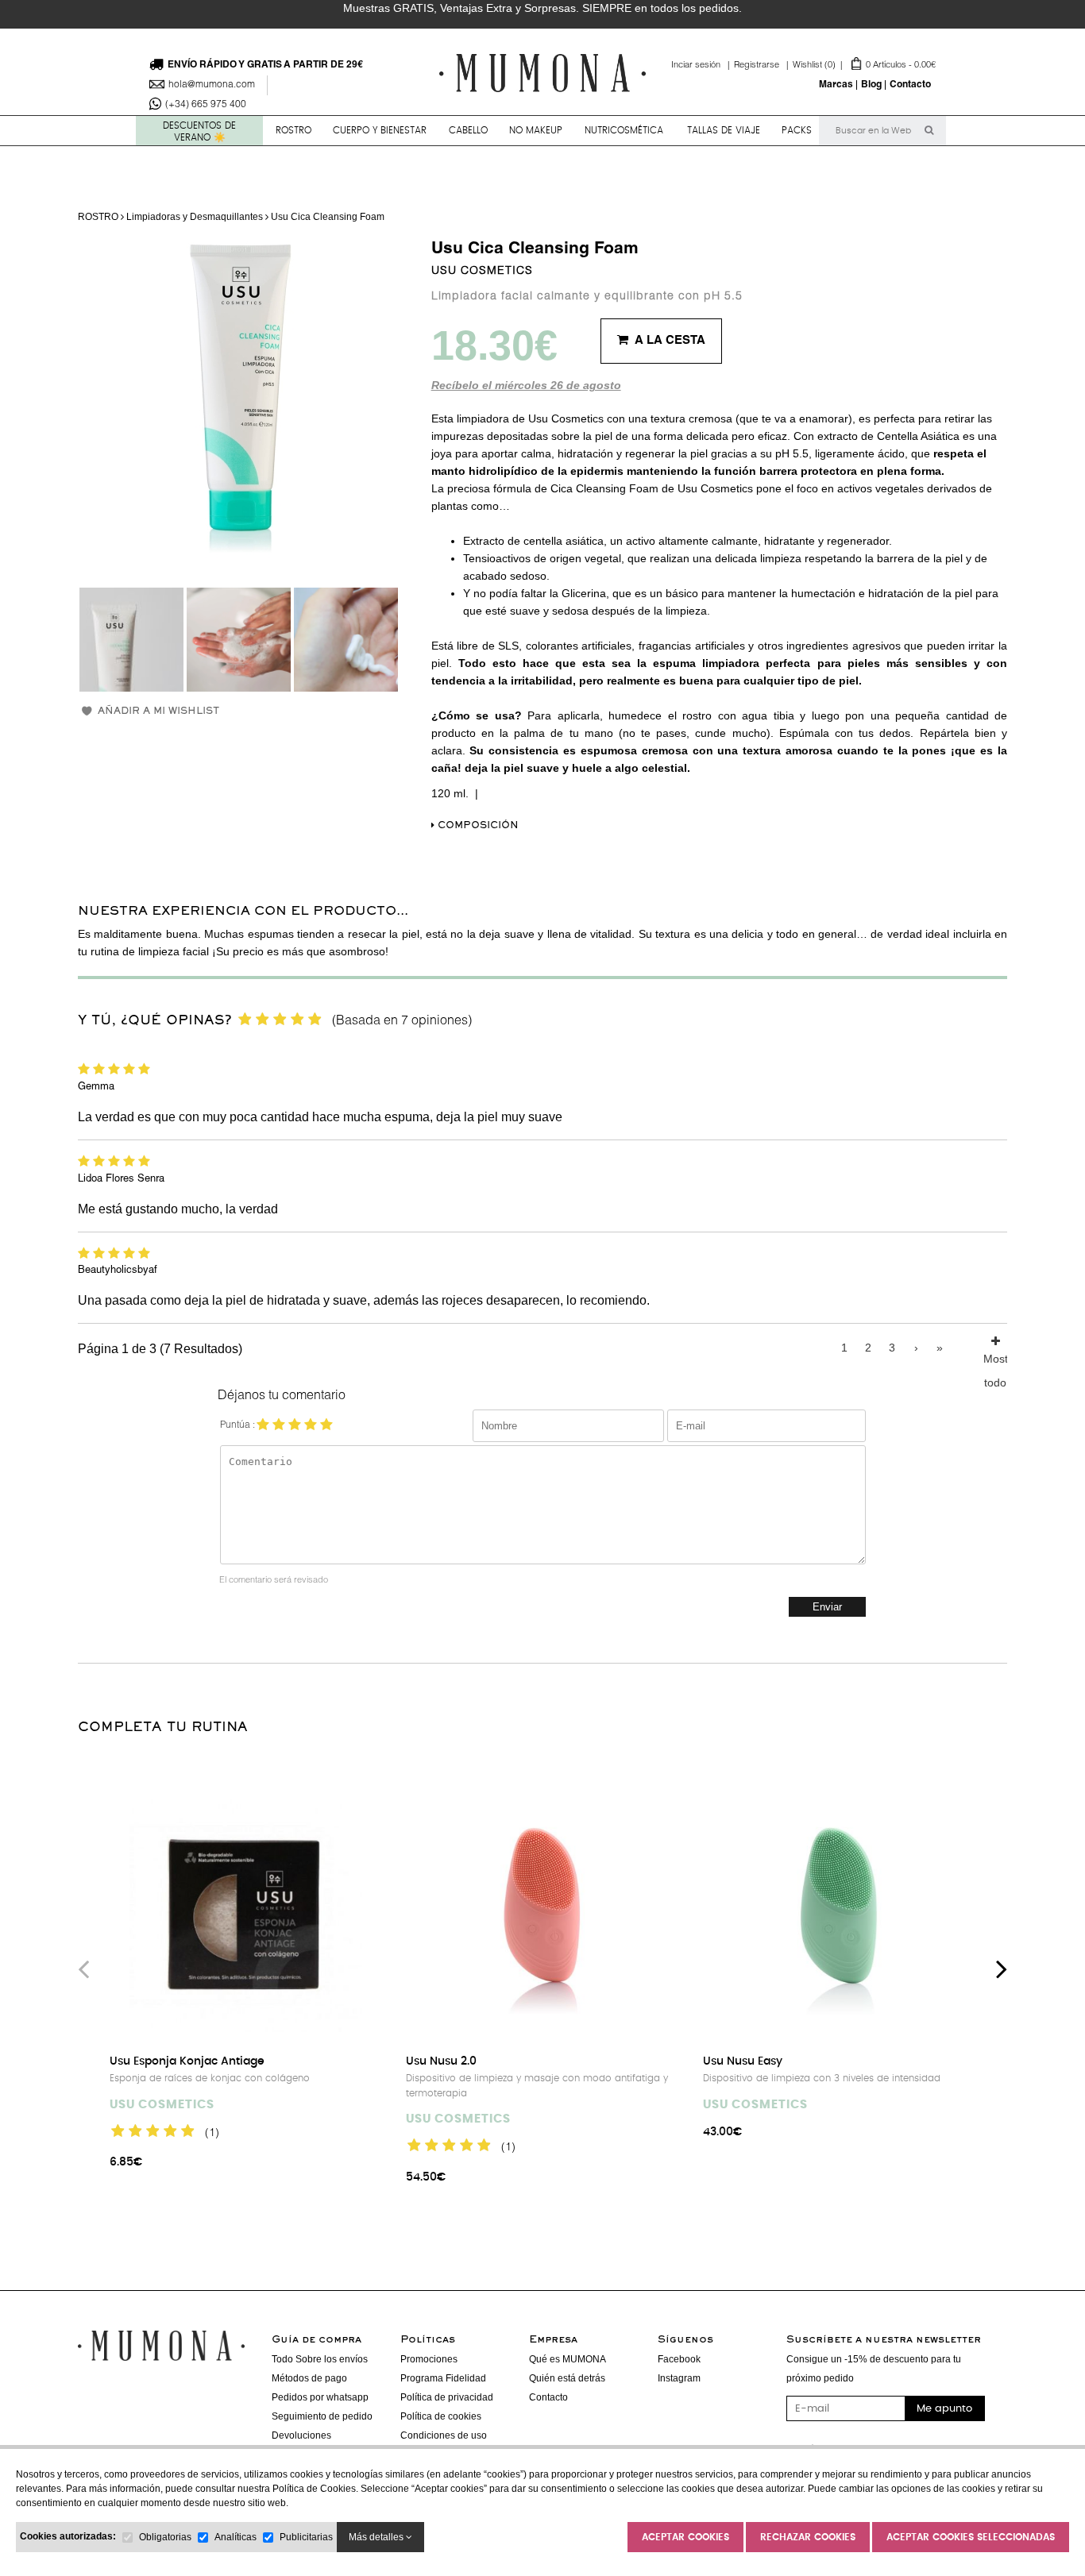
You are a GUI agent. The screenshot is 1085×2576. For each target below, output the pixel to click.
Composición (477, 826)
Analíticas (236, 2537)
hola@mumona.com (212, 85)
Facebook (679, 2359)
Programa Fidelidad (443, 2378)
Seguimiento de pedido (322, 2416)
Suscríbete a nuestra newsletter (884, 2340)
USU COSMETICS (482, 272)
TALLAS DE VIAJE (724, 130)
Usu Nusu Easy (743, 2061)
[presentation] (83, 1969)
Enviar (827, 1607)
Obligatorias (165, 2537)
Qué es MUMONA (568, 2359)
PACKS (797, 130)
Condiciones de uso (444, 2435)
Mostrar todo (995, 1356)
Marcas (836, 85)
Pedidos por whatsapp (320, 2397)
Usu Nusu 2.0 (441, 2061)
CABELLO (468, 130)
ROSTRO (293, 130)
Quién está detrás (567, 2378)
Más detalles (377, 2537)
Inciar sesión (703, 66)
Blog (871, 85)
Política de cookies (441, 2416)
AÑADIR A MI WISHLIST (158, 712)
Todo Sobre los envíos (320, 2359)
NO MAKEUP (536, 130)
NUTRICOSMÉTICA (624, 130)
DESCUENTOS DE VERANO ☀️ (199, 131)
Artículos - (864, 66)
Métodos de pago (309, 2378)
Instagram (679, 2378)
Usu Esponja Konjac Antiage (187, 2061)
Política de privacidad (447, 2397)
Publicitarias (306, 2537)
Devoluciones (301, 2435)
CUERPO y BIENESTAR (380, 130)
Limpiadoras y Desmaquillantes (195, 217)
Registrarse (763, 66)
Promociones (429, 2359)
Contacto (910, 85)
